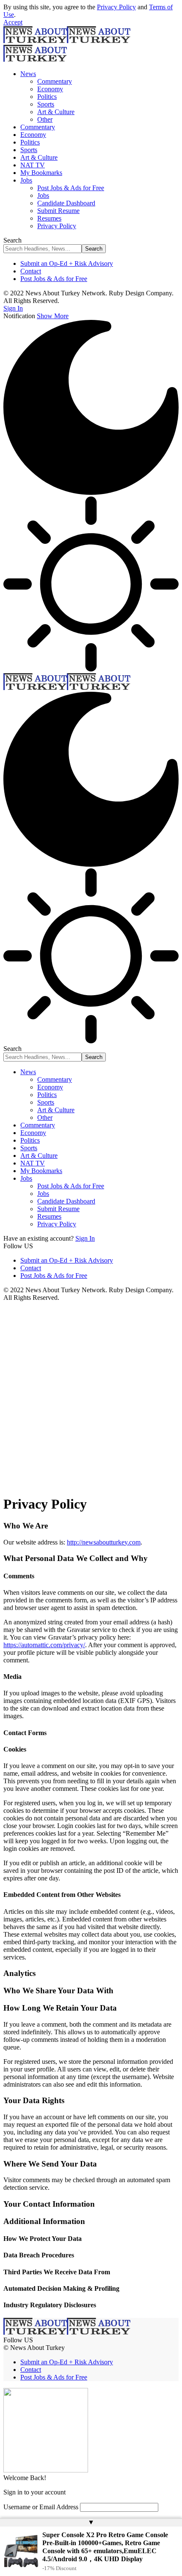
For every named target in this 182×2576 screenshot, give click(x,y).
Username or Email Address (41, 2507)
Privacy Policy (116, 7)
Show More (53, 316)
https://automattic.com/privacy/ (44, 1645)
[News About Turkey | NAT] (67, 688)
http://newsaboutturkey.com (104, 1542)
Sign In (85, 1238)
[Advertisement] (91, 1397)
